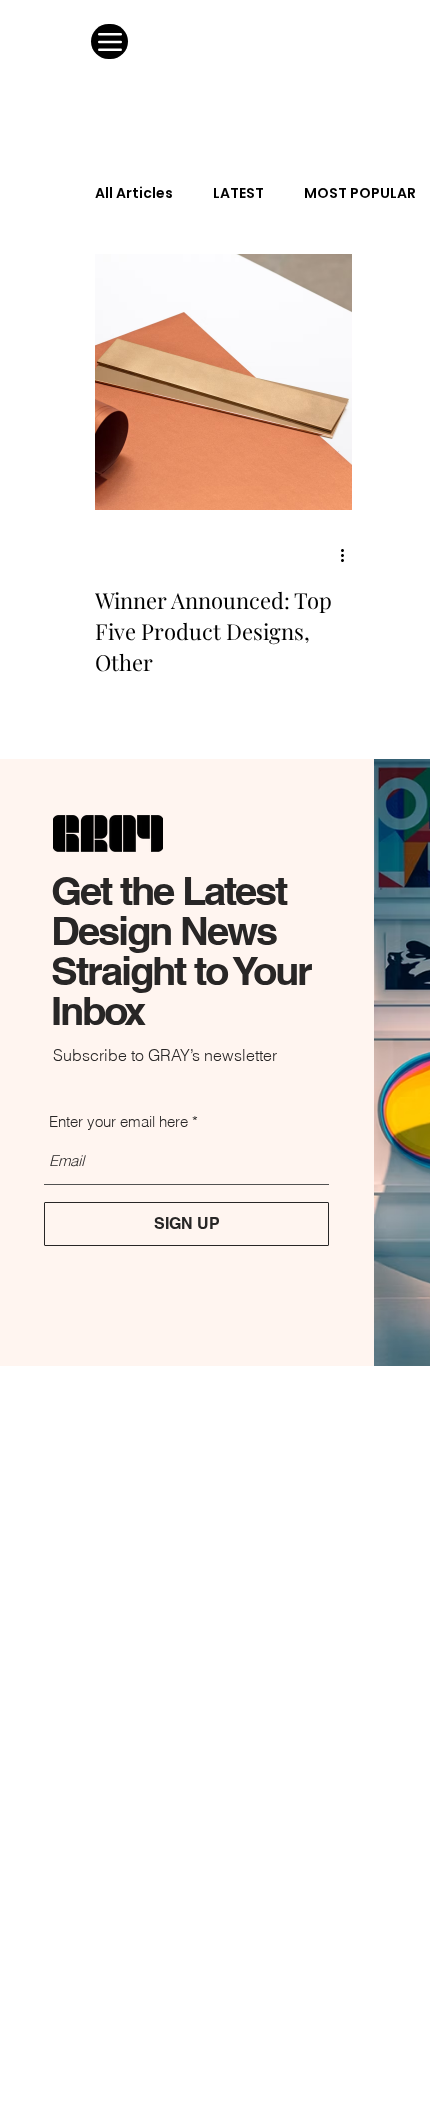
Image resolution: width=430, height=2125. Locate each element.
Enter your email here (118, 1121)
